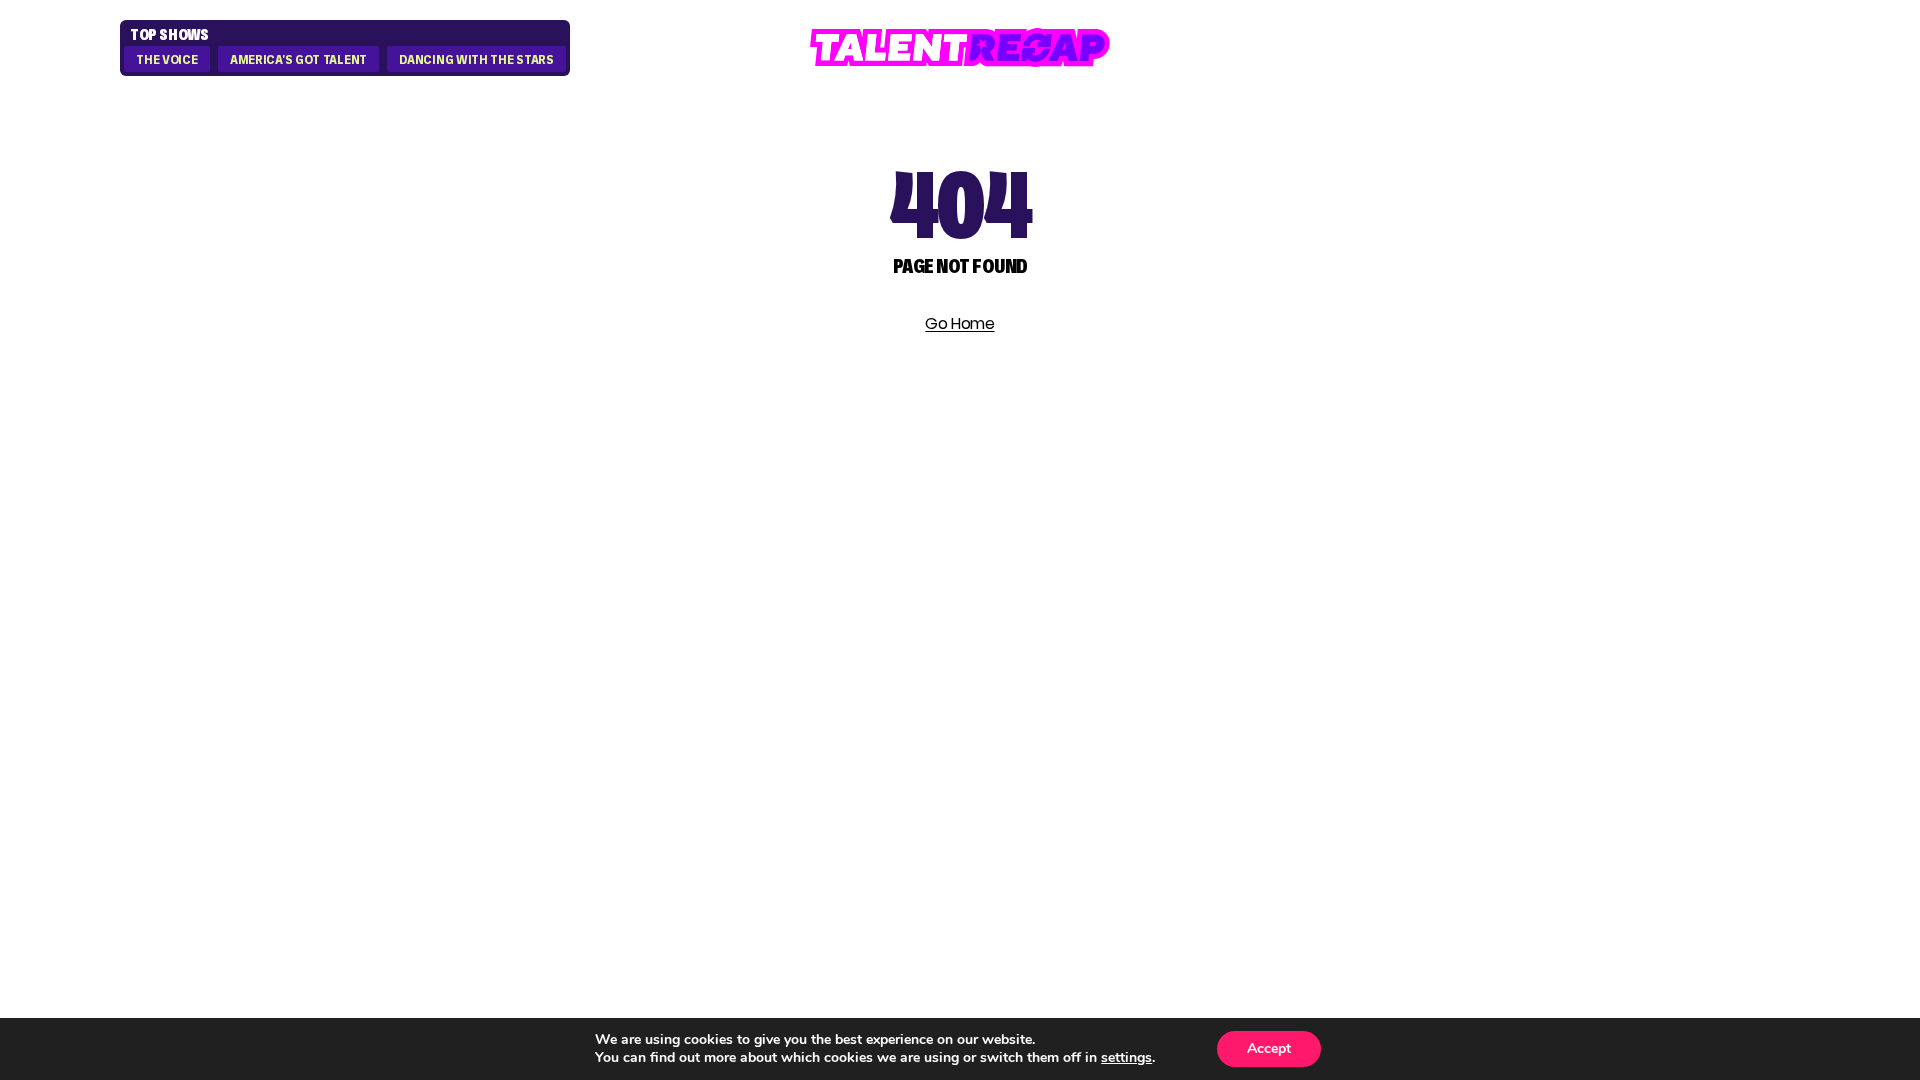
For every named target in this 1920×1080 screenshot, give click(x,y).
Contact (1565, 588)
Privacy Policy (1594, 624)
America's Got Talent (298, 60)
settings (1126, 1058)
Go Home (959, 323)
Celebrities (1315, 660)
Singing (1297, 588)
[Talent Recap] (960, 47)
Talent (1293, 552)
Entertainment (1338, 624)
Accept (1269, 1048)
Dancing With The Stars (476, 60)
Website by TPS (1719, 802)
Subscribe (614, 675)
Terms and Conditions (1636, 660)
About (1551, 552)
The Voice (166, 60)
